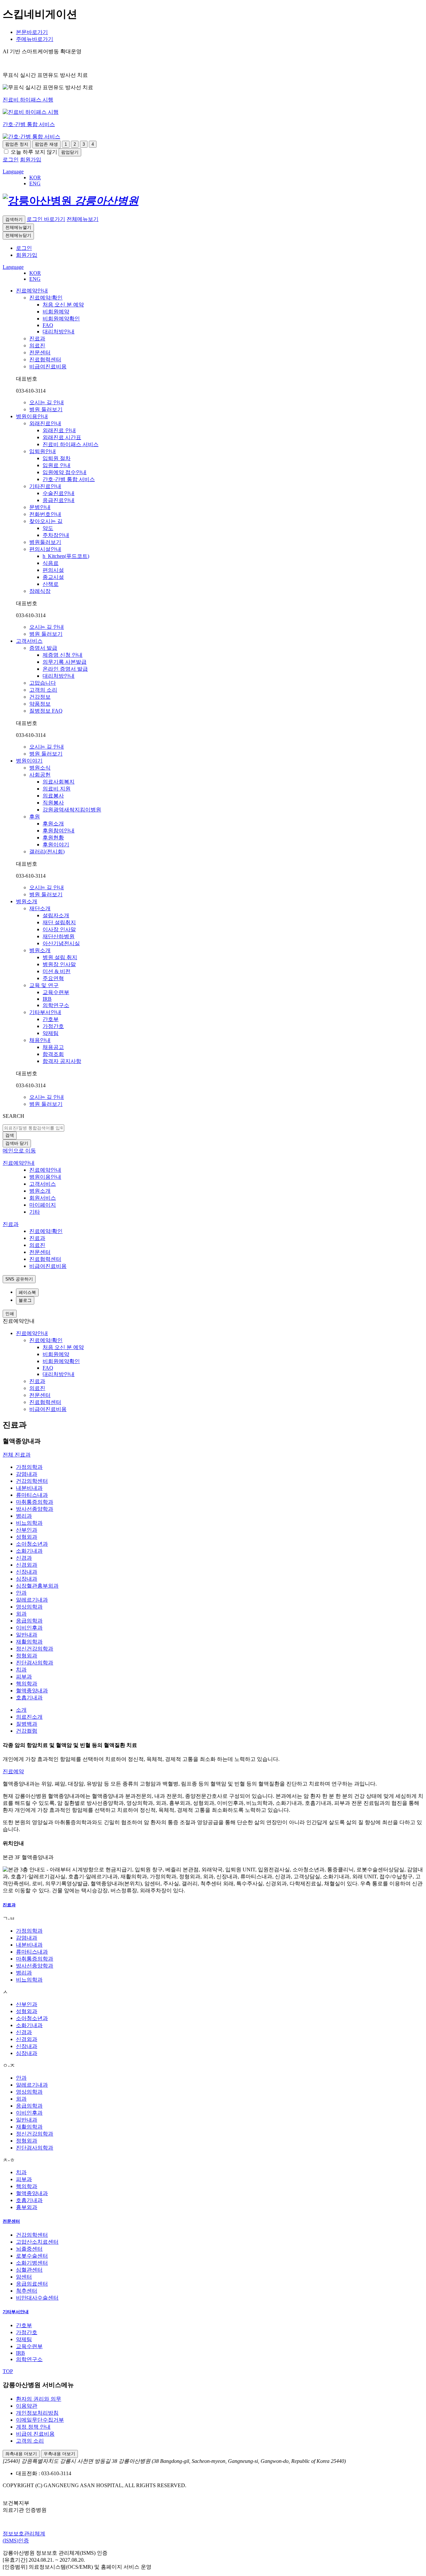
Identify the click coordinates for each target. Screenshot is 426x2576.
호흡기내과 (29, 1698)
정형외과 (27, 1656)
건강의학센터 (32, 1481)
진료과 (9, 1905)
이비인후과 (29, 1628)
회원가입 (27, 255)
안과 (21, 1593)
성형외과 (27, 1537)
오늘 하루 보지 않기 (34, 152)
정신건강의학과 (35, 1649)
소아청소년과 (32, 1544)
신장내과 (27, 1572)
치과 (21, 1670)
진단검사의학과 (35, 1663)
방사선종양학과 (35, 1509)
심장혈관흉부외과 (37, 1586)
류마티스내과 (32, 1495)
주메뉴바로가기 (35, 39)
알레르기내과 (32, 1600)
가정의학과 (29, 1467)
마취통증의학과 (35, 1502)
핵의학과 (27, 1684)
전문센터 (11, 2221)
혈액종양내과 (32, 1691)
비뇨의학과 (29, 1523)
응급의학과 (29, 1621)
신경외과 (27, 1565)
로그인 (24, 248)
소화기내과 (29, 1551)
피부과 (24, 1677)
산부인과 (27, 1530)
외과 (21, 1614)
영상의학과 (29, 1607)
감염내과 (27, 1474)
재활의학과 (29, 1642)
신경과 (24, 1558)
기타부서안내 (16, 2312)
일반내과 (27, 1635)
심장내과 (27, 1579)
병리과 (24, 1516)
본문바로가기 (32, 32)
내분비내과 (29, 1488)
